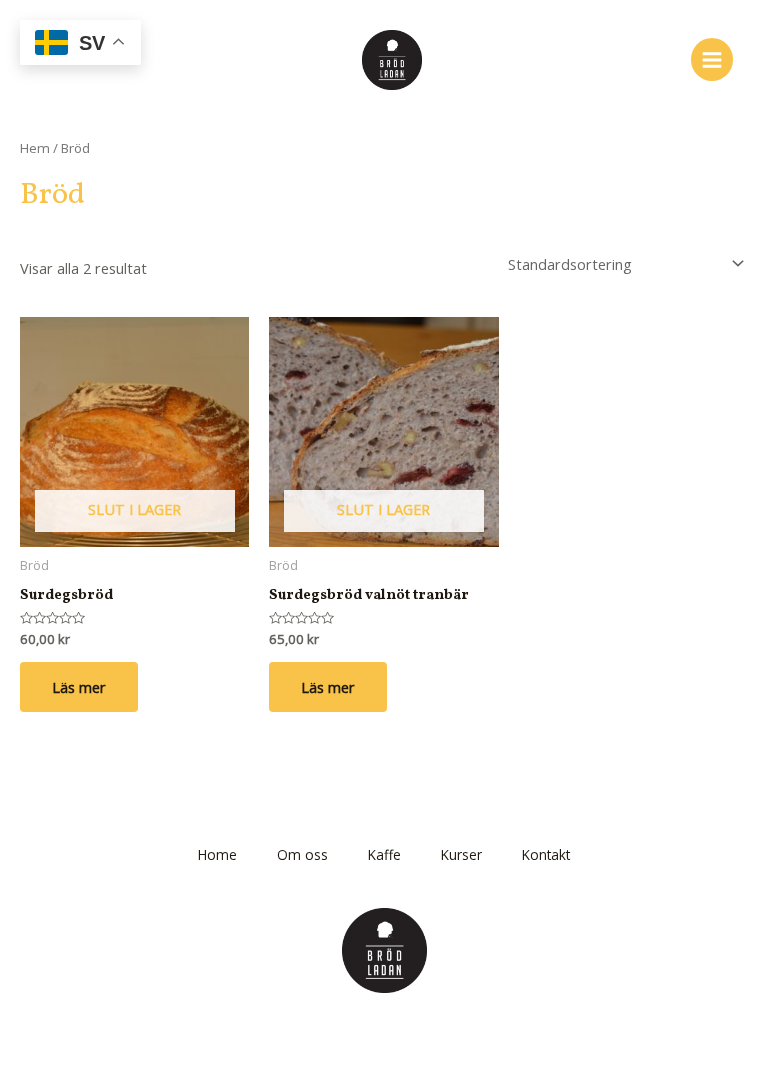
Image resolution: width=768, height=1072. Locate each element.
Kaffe (384, 854)
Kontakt (546, 854)
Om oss (302, 854)
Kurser (461, 854)
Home (217, 854)
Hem (35, 148)
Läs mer (79, 687)
